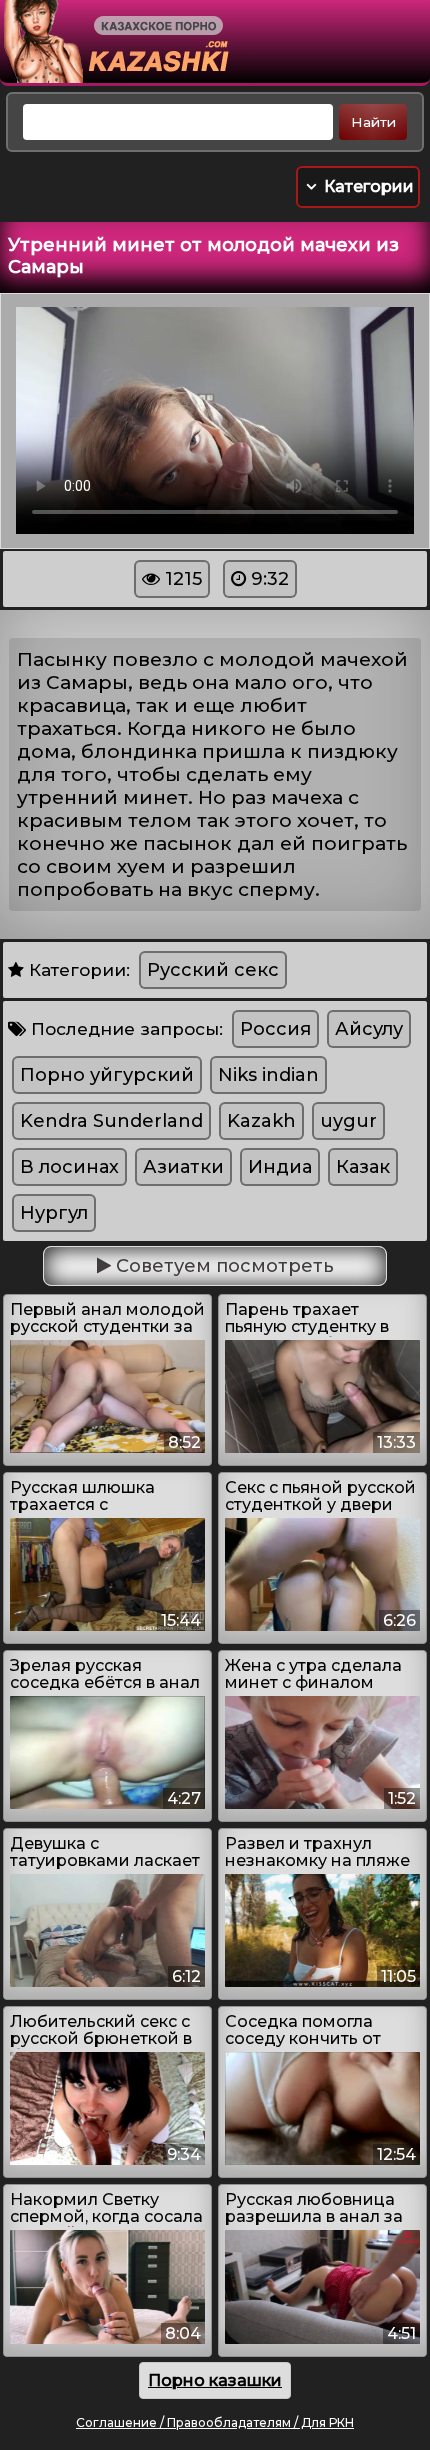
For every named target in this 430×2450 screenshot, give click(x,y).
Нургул (54, 1213)
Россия (275, 1029)
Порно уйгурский (107, 1075)
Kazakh (261, 1121)
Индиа (280, 1167)
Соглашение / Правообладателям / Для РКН (215, 2422)
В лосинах (69, 1167)
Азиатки (183, 1167)
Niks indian (268, 1075)
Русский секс (213, 970)
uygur (348, 1121)
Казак (363, 1167)
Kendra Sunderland (111, 1121)
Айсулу (369, 1029)
